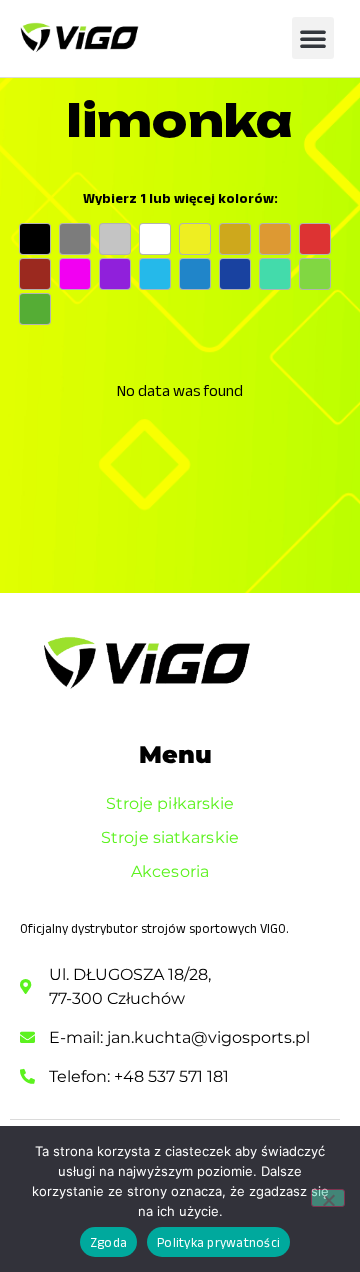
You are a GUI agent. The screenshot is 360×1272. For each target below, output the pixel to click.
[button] (313, 38)
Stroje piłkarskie (170, 803)
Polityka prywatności (218, 1242)
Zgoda (108, 1242)
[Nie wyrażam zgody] (328, 1198)
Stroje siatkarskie (170, 837)
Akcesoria (170, 871)
